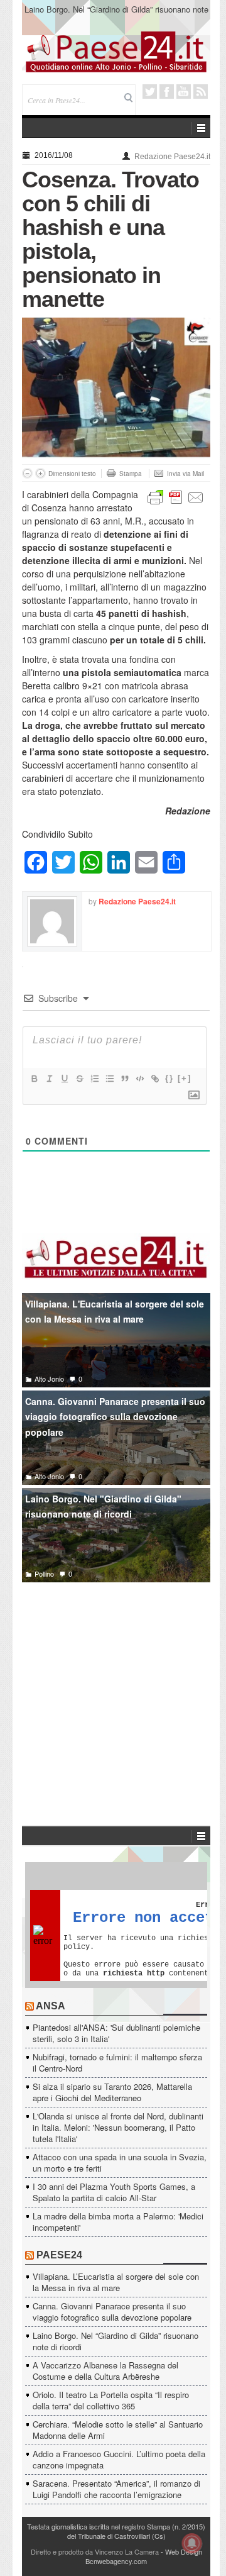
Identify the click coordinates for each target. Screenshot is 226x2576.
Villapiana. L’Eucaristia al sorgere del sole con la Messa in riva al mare (116, 2282)
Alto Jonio (49, 1379)
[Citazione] (124, 1079)
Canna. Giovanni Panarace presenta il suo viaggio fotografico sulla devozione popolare (115, 1417)
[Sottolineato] (64, 1079)
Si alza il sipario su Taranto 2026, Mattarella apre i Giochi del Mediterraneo (112, 2092)
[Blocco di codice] (139, 1079)
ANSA (51, 2006)
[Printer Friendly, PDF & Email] (176, 496)
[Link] (154, 1079)
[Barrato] (79, 1079)
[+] (185, 1078)
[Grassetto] (34, 1079)
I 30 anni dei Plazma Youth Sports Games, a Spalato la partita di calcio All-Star (114, 2192)
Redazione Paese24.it (172, 157)
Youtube (184, 92)
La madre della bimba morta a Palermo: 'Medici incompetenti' (118, 2222)
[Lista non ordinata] (109, 1079)
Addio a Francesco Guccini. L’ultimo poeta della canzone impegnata (119, 2459)
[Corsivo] (49, 1079)
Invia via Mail (186, 474)
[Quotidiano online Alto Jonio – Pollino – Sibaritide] (116, 51)
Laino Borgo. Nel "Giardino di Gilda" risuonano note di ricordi (103, 1507)
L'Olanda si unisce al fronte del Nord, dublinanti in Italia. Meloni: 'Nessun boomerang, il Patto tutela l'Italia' (118, 2127)
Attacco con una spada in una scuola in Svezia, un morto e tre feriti (120, 2162)
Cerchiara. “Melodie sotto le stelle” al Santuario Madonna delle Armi (118, 2430)
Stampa (131, 474)
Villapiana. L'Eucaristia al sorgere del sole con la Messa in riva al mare (115, 1312)
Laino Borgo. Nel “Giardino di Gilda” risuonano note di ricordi (116, 2341)
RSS (201, 92)
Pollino (44, 1574)
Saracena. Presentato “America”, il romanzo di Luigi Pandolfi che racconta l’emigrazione (116, 2489)
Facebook (167, 92)
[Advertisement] (116, 1685)
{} (169, 1078)
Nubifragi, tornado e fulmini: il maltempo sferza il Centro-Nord (117, 2062)
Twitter (150, 92)
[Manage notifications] (192, 2543)
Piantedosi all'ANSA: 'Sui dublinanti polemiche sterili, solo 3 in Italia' (116, 2033)
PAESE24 (59, 2255)
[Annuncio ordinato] (94, 1079)
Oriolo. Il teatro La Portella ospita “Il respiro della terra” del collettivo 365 (111, 2400)
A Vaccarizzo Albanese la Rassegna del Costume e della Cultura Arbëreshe (116, 15)
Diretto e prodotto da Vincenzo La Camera (95, 2551)
